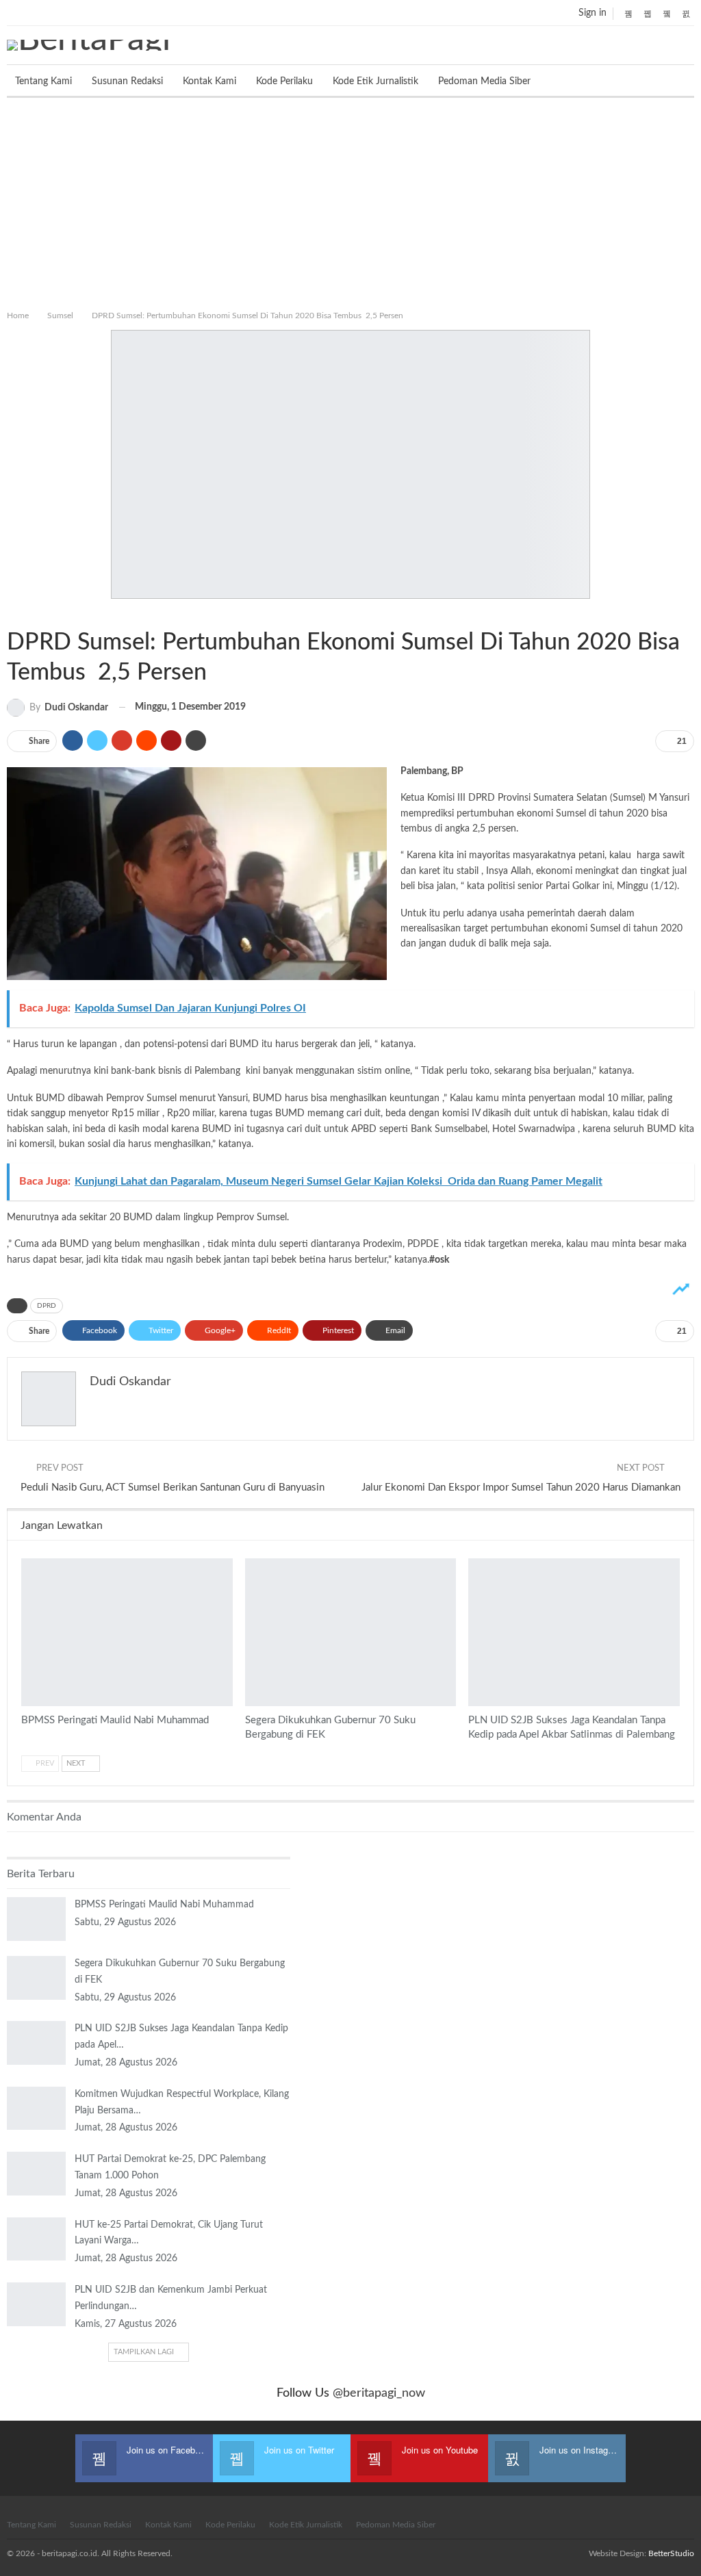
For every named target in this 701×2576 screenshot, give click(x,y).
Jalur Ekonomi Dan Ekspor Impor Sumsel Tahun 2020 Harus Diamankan (521, 1487)
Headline (250, 1560)
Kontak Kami (209, 81)
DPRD (47, 1306)
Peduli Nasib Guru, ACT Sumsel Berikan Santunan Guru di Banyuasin (173, 1487)
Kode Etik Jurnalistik (375, 81)
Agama (26, 1560)
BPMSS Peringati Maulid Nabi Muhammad (164, 1905)
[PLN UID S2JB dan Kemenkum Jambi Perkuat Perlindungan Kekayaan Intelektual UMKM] (36, 2304)
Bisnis (473, 1560)
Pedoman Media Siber (484, 81)
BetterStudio (671, 2553)
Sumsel (12, 614)
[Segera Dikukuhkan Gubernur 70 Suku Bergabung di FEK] (351, 1632)
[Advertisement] (350, 201)
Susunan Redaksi (127, 81)
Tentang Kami (43, 81)
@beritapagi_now (379, 2393)
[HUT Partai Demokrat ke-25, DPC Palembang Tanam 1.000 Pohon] (36, 2174)
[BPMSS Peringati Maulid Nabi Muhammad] (127, 1632)
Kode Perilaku (284, 81)
